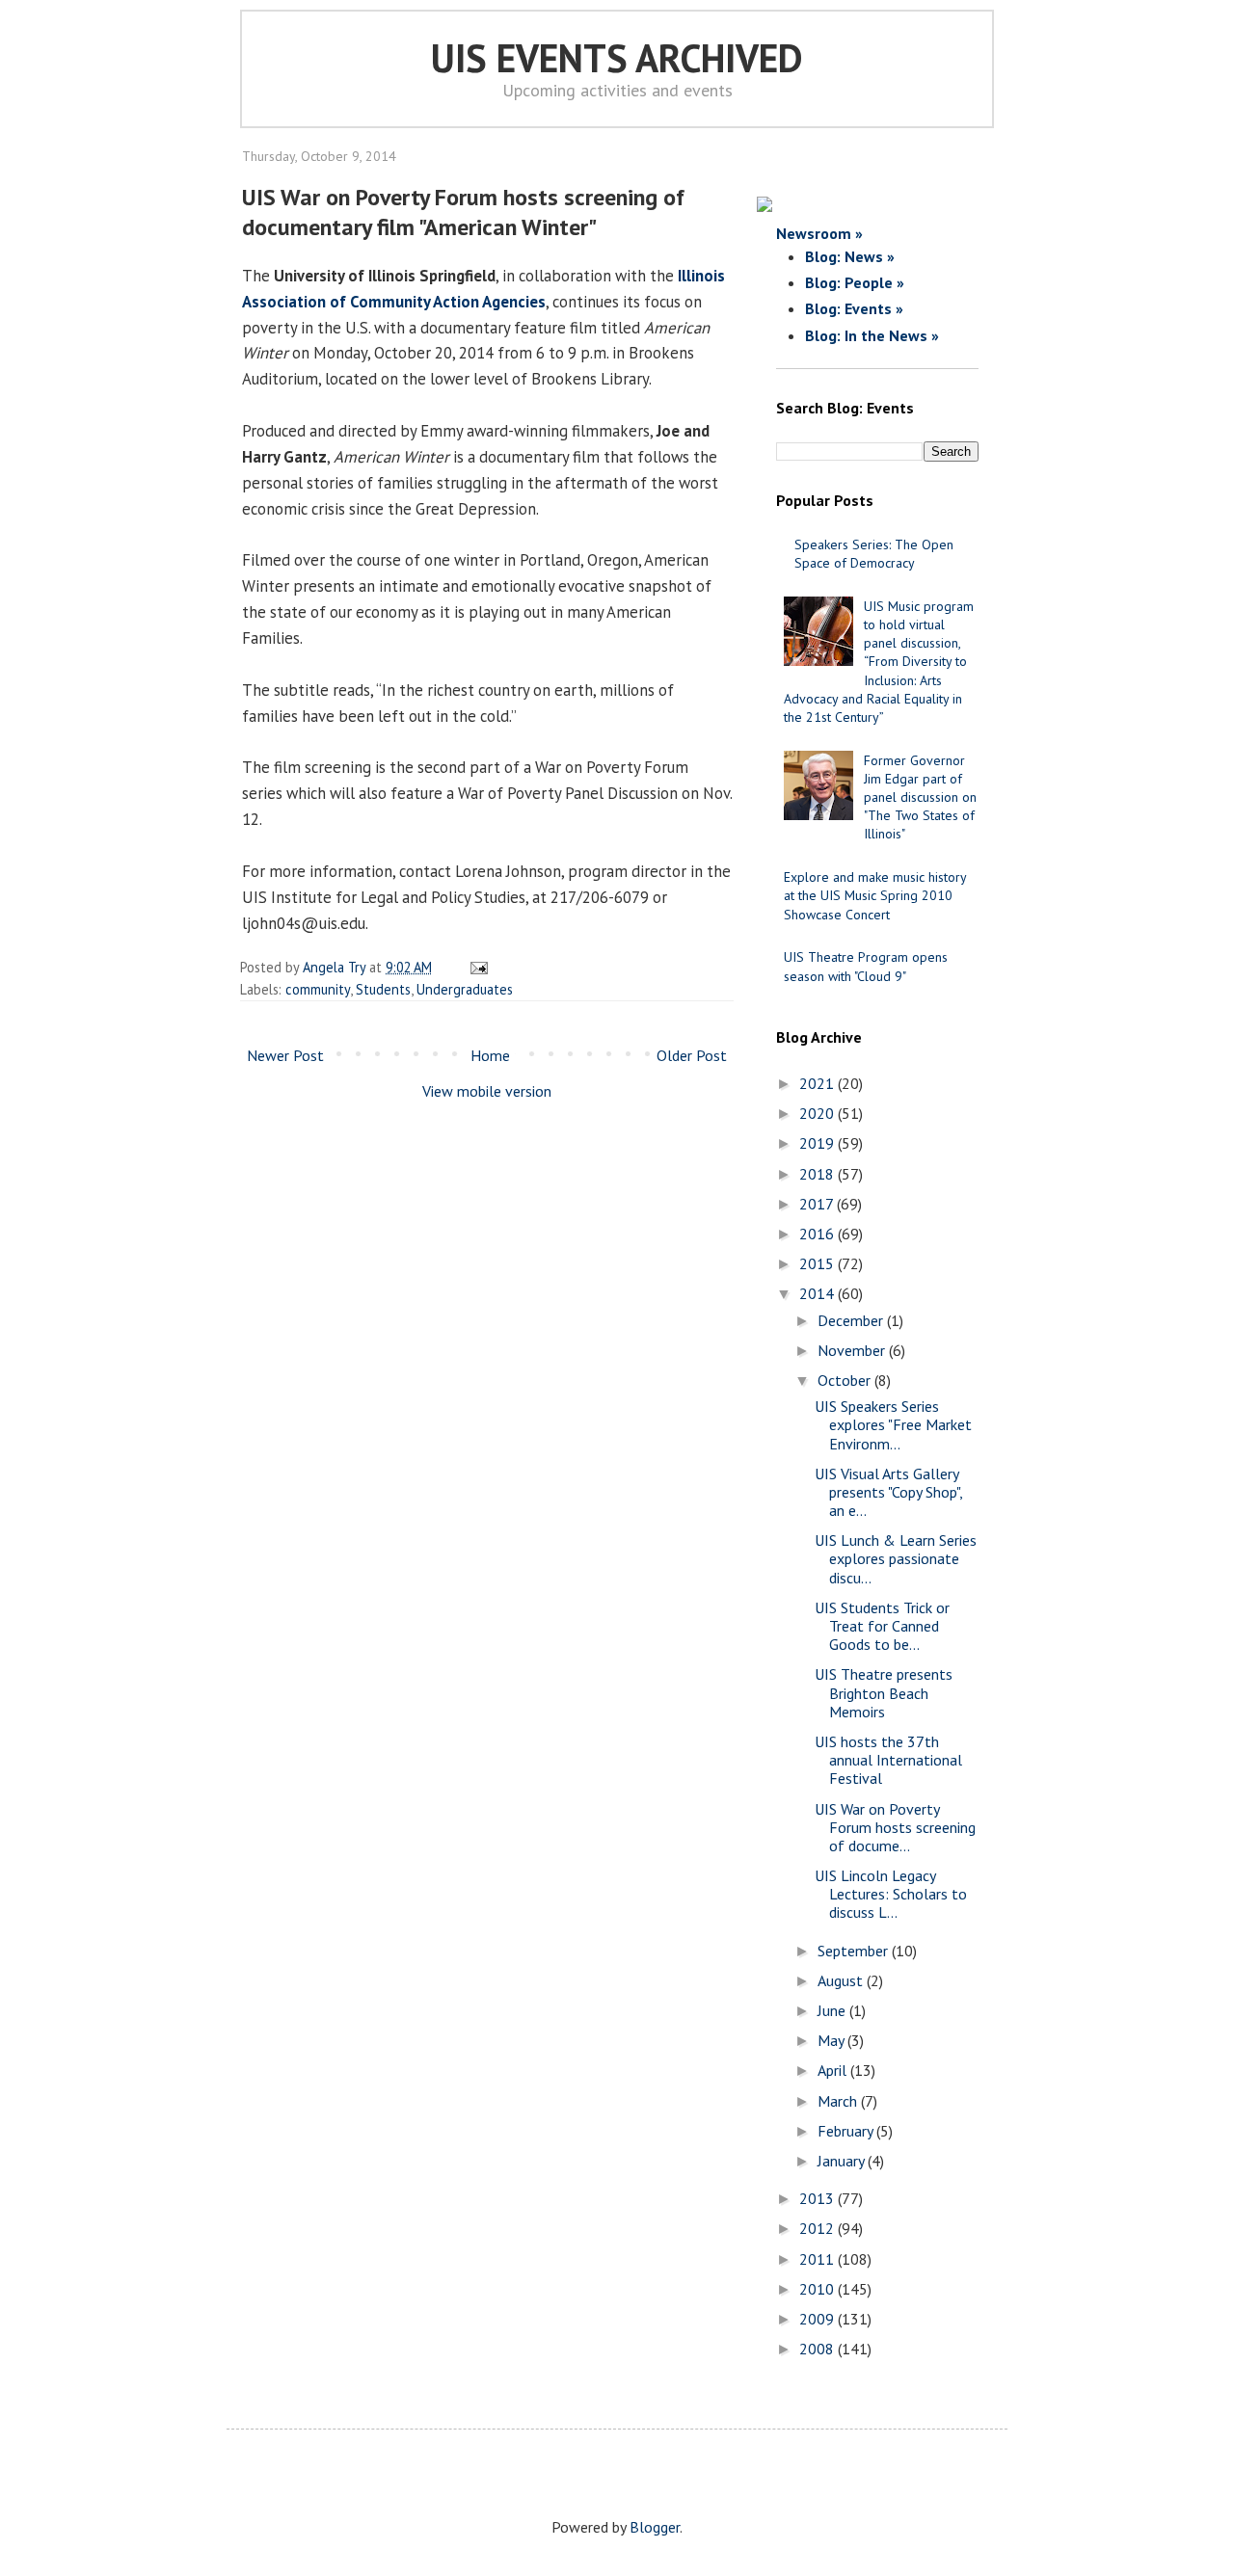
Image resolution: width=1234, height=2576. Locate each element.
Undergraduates (465, 989)
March (839, 2101)
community (318, 989)
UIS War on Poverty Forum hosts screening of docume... (895, 1827)
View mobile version (487, 1091)
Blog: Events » (854, 308)
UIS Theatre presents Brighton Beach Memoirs (884, 1692)
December (852, 1320)
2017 (818, 1204)
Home (490, 1055)
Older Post (692, 1055)
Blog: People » (855, 282)
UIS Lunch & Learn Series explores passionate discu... (896, 1558)
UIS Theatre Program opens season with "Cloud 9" (866, 966)
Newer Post (285, 1055)
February (847, 2131)
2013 (818, 2198)
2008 (818, 2349)
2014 (818, 1293)
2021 (818, 1083)
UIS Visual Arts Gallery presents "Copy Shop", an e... (888, 1492)
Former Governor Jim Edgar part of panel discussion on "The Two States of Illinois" (920, 797)
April (834, 2070)
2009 (818, 2319)
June (833, 2010)
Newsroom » (819, 233)
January (843, 2161)
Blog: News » (850, 256)
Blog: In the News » (872, 335)
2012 (818, 2228)
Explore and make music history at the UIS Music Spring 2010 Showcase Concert (875, 895)
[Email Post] (476, 967)
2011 (818, 2259)
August (842, 1980)
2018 (818, 1174)
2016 (818, 1234)
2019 (818, 1143)
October (846, 1380)
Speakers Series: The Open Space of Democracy (874, 554)
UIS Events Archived (617, 58)
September (855, 1951)
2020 (818, 1113)
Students (383, 989)
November (853, 1350)
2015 (818, 1263)
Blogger (655, 2527)
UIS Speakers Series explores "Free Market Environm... (893, 1424)
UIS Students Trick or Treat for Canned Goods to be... (882, 1626)
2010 (818, 2289)
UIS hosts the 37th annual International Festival (888, 1760)
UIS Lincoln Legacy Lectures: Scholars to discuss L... (891, 1894)
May (832, 2040)
